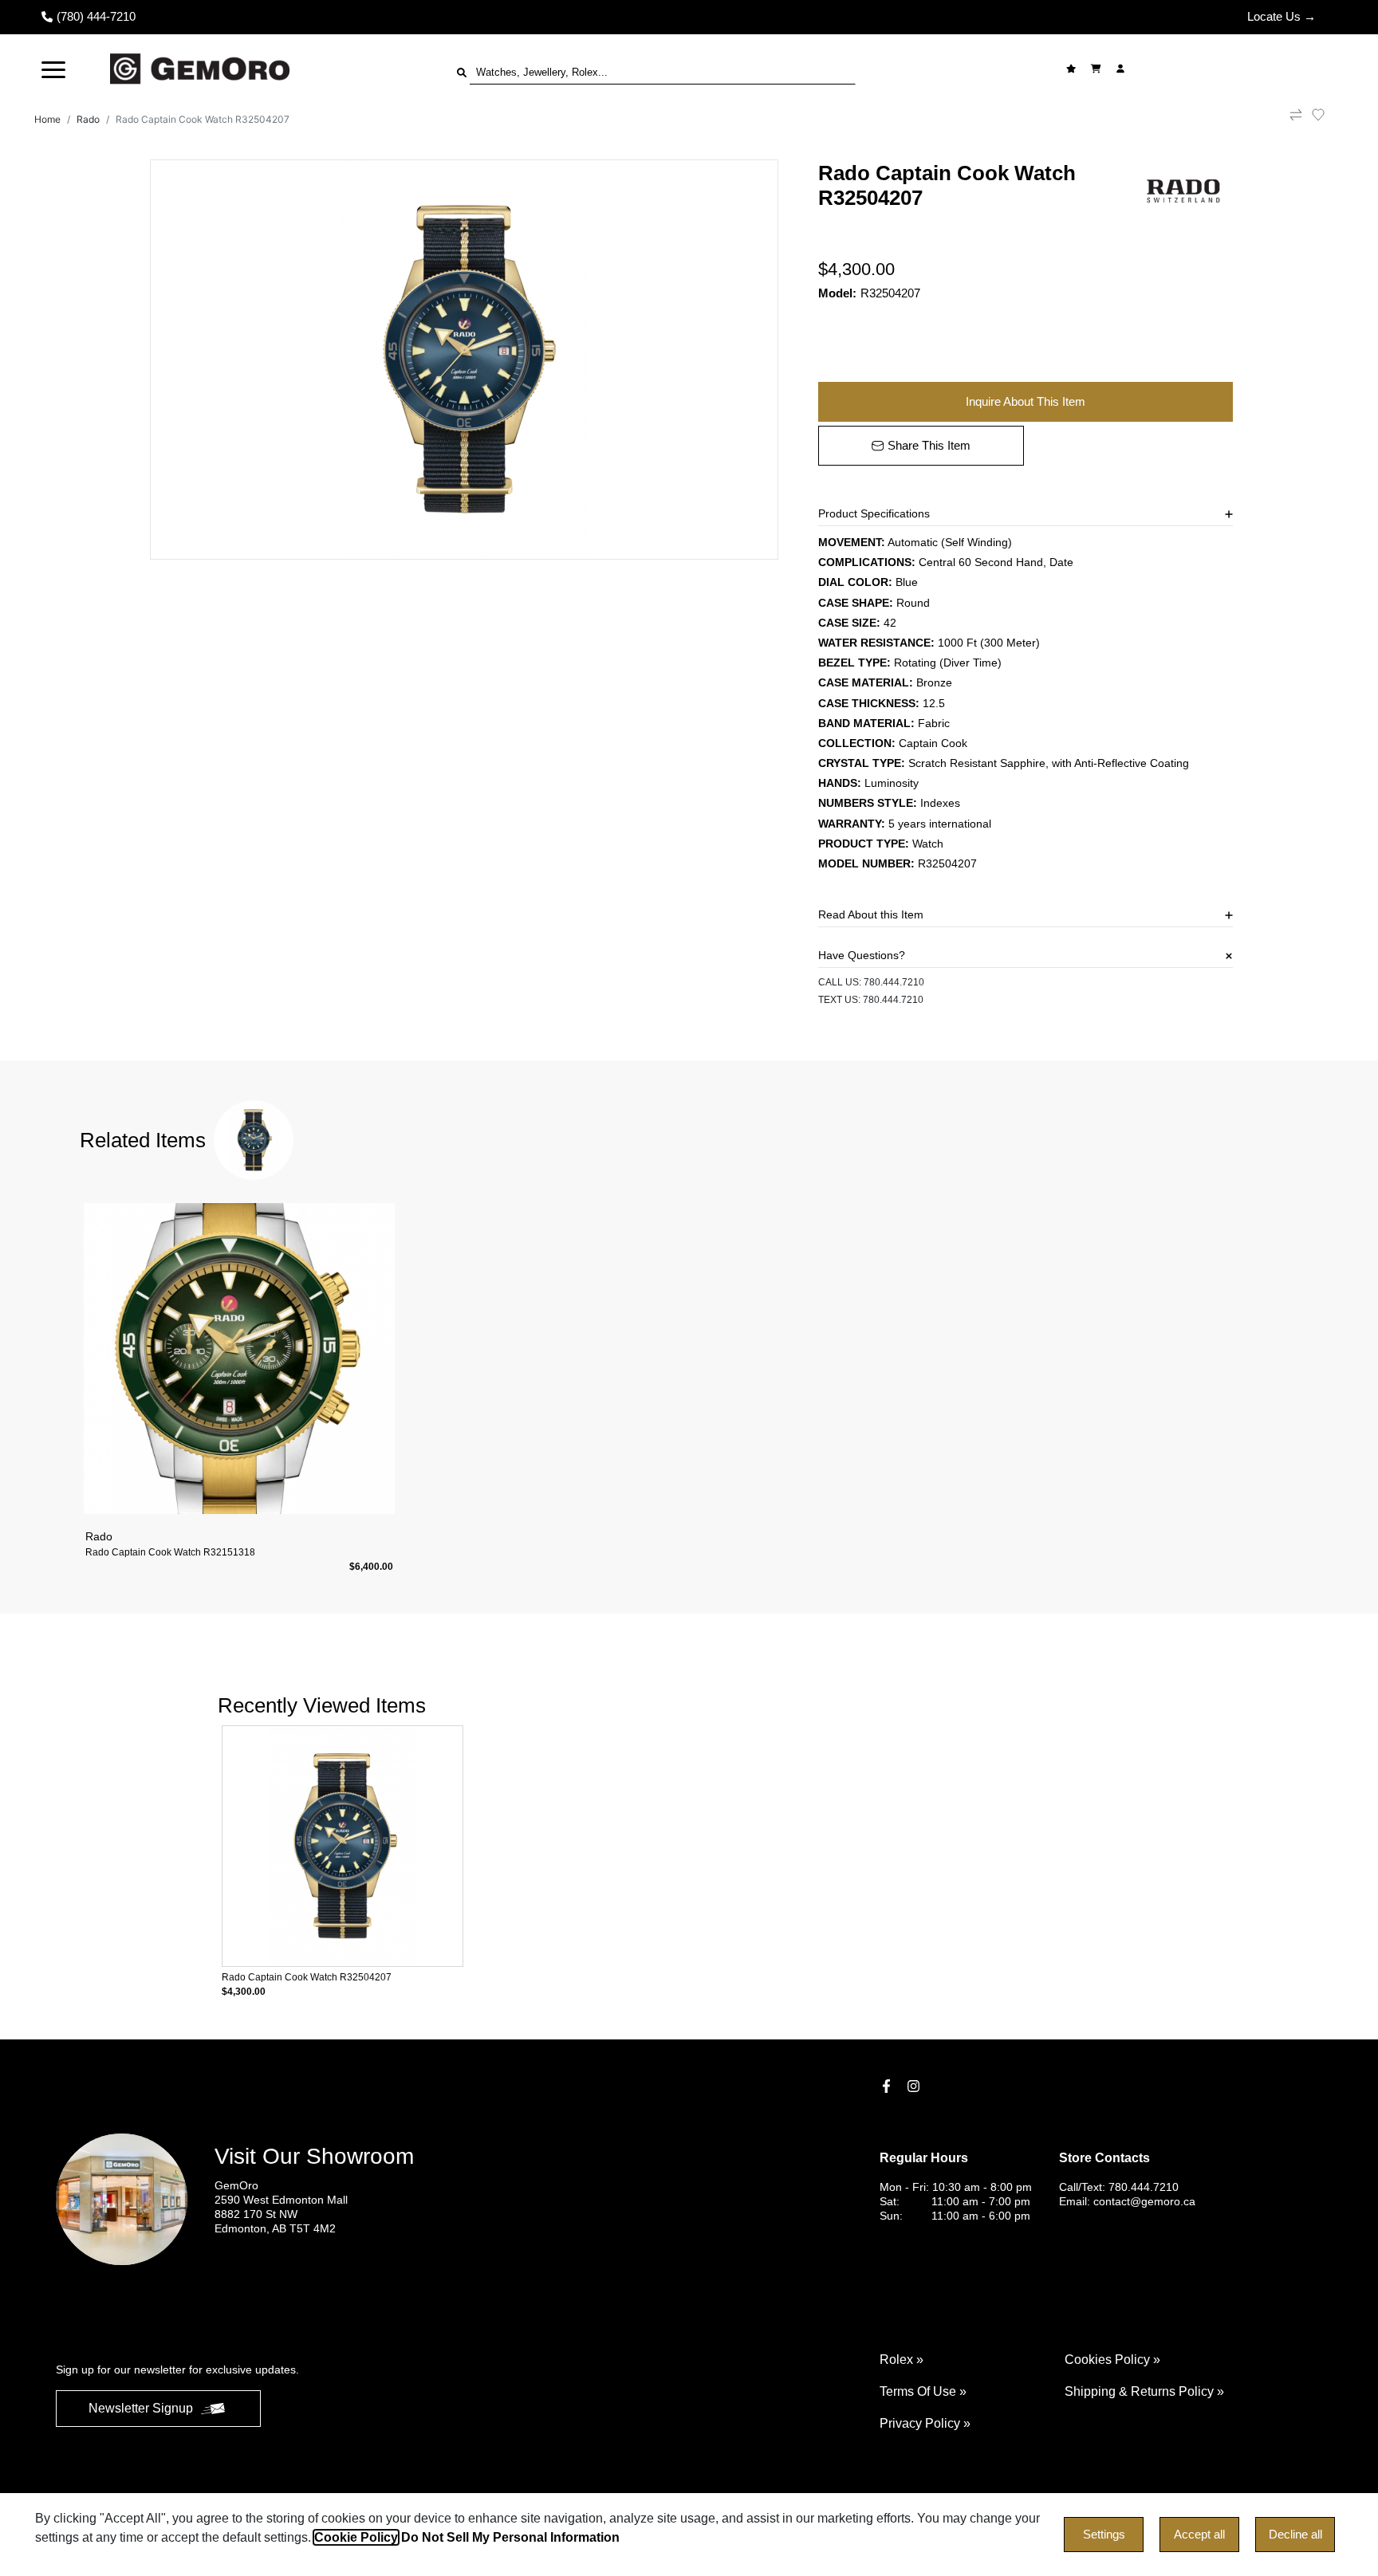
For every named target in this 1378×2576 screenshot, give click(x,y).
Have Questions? (862, 955)
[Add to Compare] (1296, 120)
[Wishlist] (1073, 69)
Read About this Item (871, 914)
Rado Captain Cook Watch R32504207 (203, 119)
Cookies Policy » (1112, 2360)
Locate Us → (1282, 16)
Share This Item (929, 445)
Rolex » (902, 2360)
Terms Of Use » (923, 2391)
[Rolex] (1261, 69)
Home (47, 119)
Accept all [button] (1199, 2534)
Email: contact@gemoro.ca (1127, 2201)
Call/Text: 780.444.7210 (1119, 2187)
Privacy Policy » (925, 2423)
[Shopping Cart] (1098, 69)
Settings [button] (1104, 2534)
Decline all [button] (1295, 2534)
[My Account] (1122, 69)
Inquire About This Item (1026, 401)
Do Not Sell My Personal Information (510, 2537)
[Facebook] (888, 2086)
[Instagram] (915, 2086)
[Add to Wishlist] (1328, 115)
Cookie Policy (356, 2537)
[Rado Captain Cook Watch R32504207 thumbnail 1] (464, 360)
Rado (88, 119)
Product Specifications (874, 513)
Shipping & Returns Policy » (1144, 2391)
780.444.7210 (894, 982)
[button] (53, 69)
